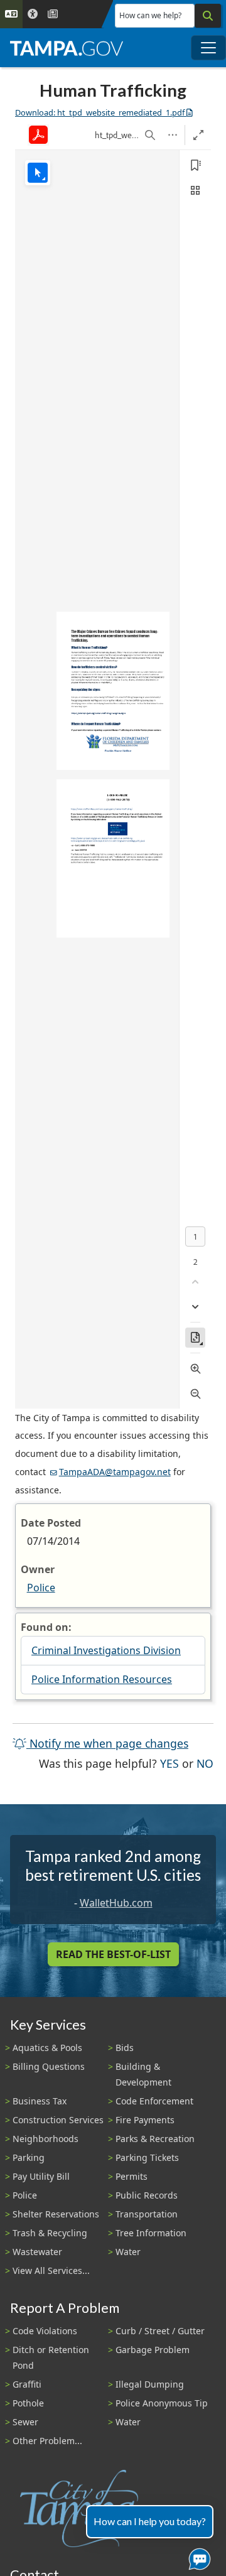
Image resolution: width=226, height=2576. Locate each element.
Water (128, 2252)
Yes (169, 1763)
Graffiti (27, 2384)
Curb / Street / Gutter (160, 2331)
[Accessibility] (33, 14)
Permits (132, 2176)
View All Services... (51, 2270)
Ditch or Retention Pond (51, 2357)
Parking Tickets (147, 2157)
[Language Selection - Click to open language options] (11, 14)
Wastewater (37, 2252)
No (205, 1763)
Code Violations (45, 2331)
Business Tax (40, 2101)
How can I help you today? (150, 2521)
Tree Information (151, 2233)
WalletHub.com (116, 1903)
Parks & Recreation (155, 2139)
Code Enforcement (154, 2101)
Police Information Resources (102, 1679)
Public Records (147, 2195)
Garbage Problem (153, 2350)
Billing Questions (49, 2066)
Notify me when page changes (107, 1743)
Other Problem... (47, 2441)
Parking (29, 2157)
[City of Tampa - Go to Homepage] (67, 48)
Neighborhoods (46, 2139)
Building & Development (143, 2074)
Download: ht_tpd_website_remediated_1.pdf (100, 112)
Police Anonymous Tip (162, 2403)
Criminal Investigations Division (106, 1650)
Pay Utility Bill (41, 2176)
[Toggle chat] (197, 2557)
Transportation (147, 2214)
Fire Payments (145, 2120)
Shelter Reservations (56, 2214)
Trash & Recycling (50, 2233)
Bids (125, 2048)
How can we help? (150, 15)
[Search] (208, 16)
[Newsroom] (53, 14)
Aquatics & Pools (47, 2048)
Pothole (28, 2403)
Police (41, 1588)
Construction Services (58, 2120)
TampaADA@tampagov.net (115, 1472)
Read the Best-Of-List (113, 1954)
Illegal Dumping (150, 2384)
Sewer (25, 2422)
